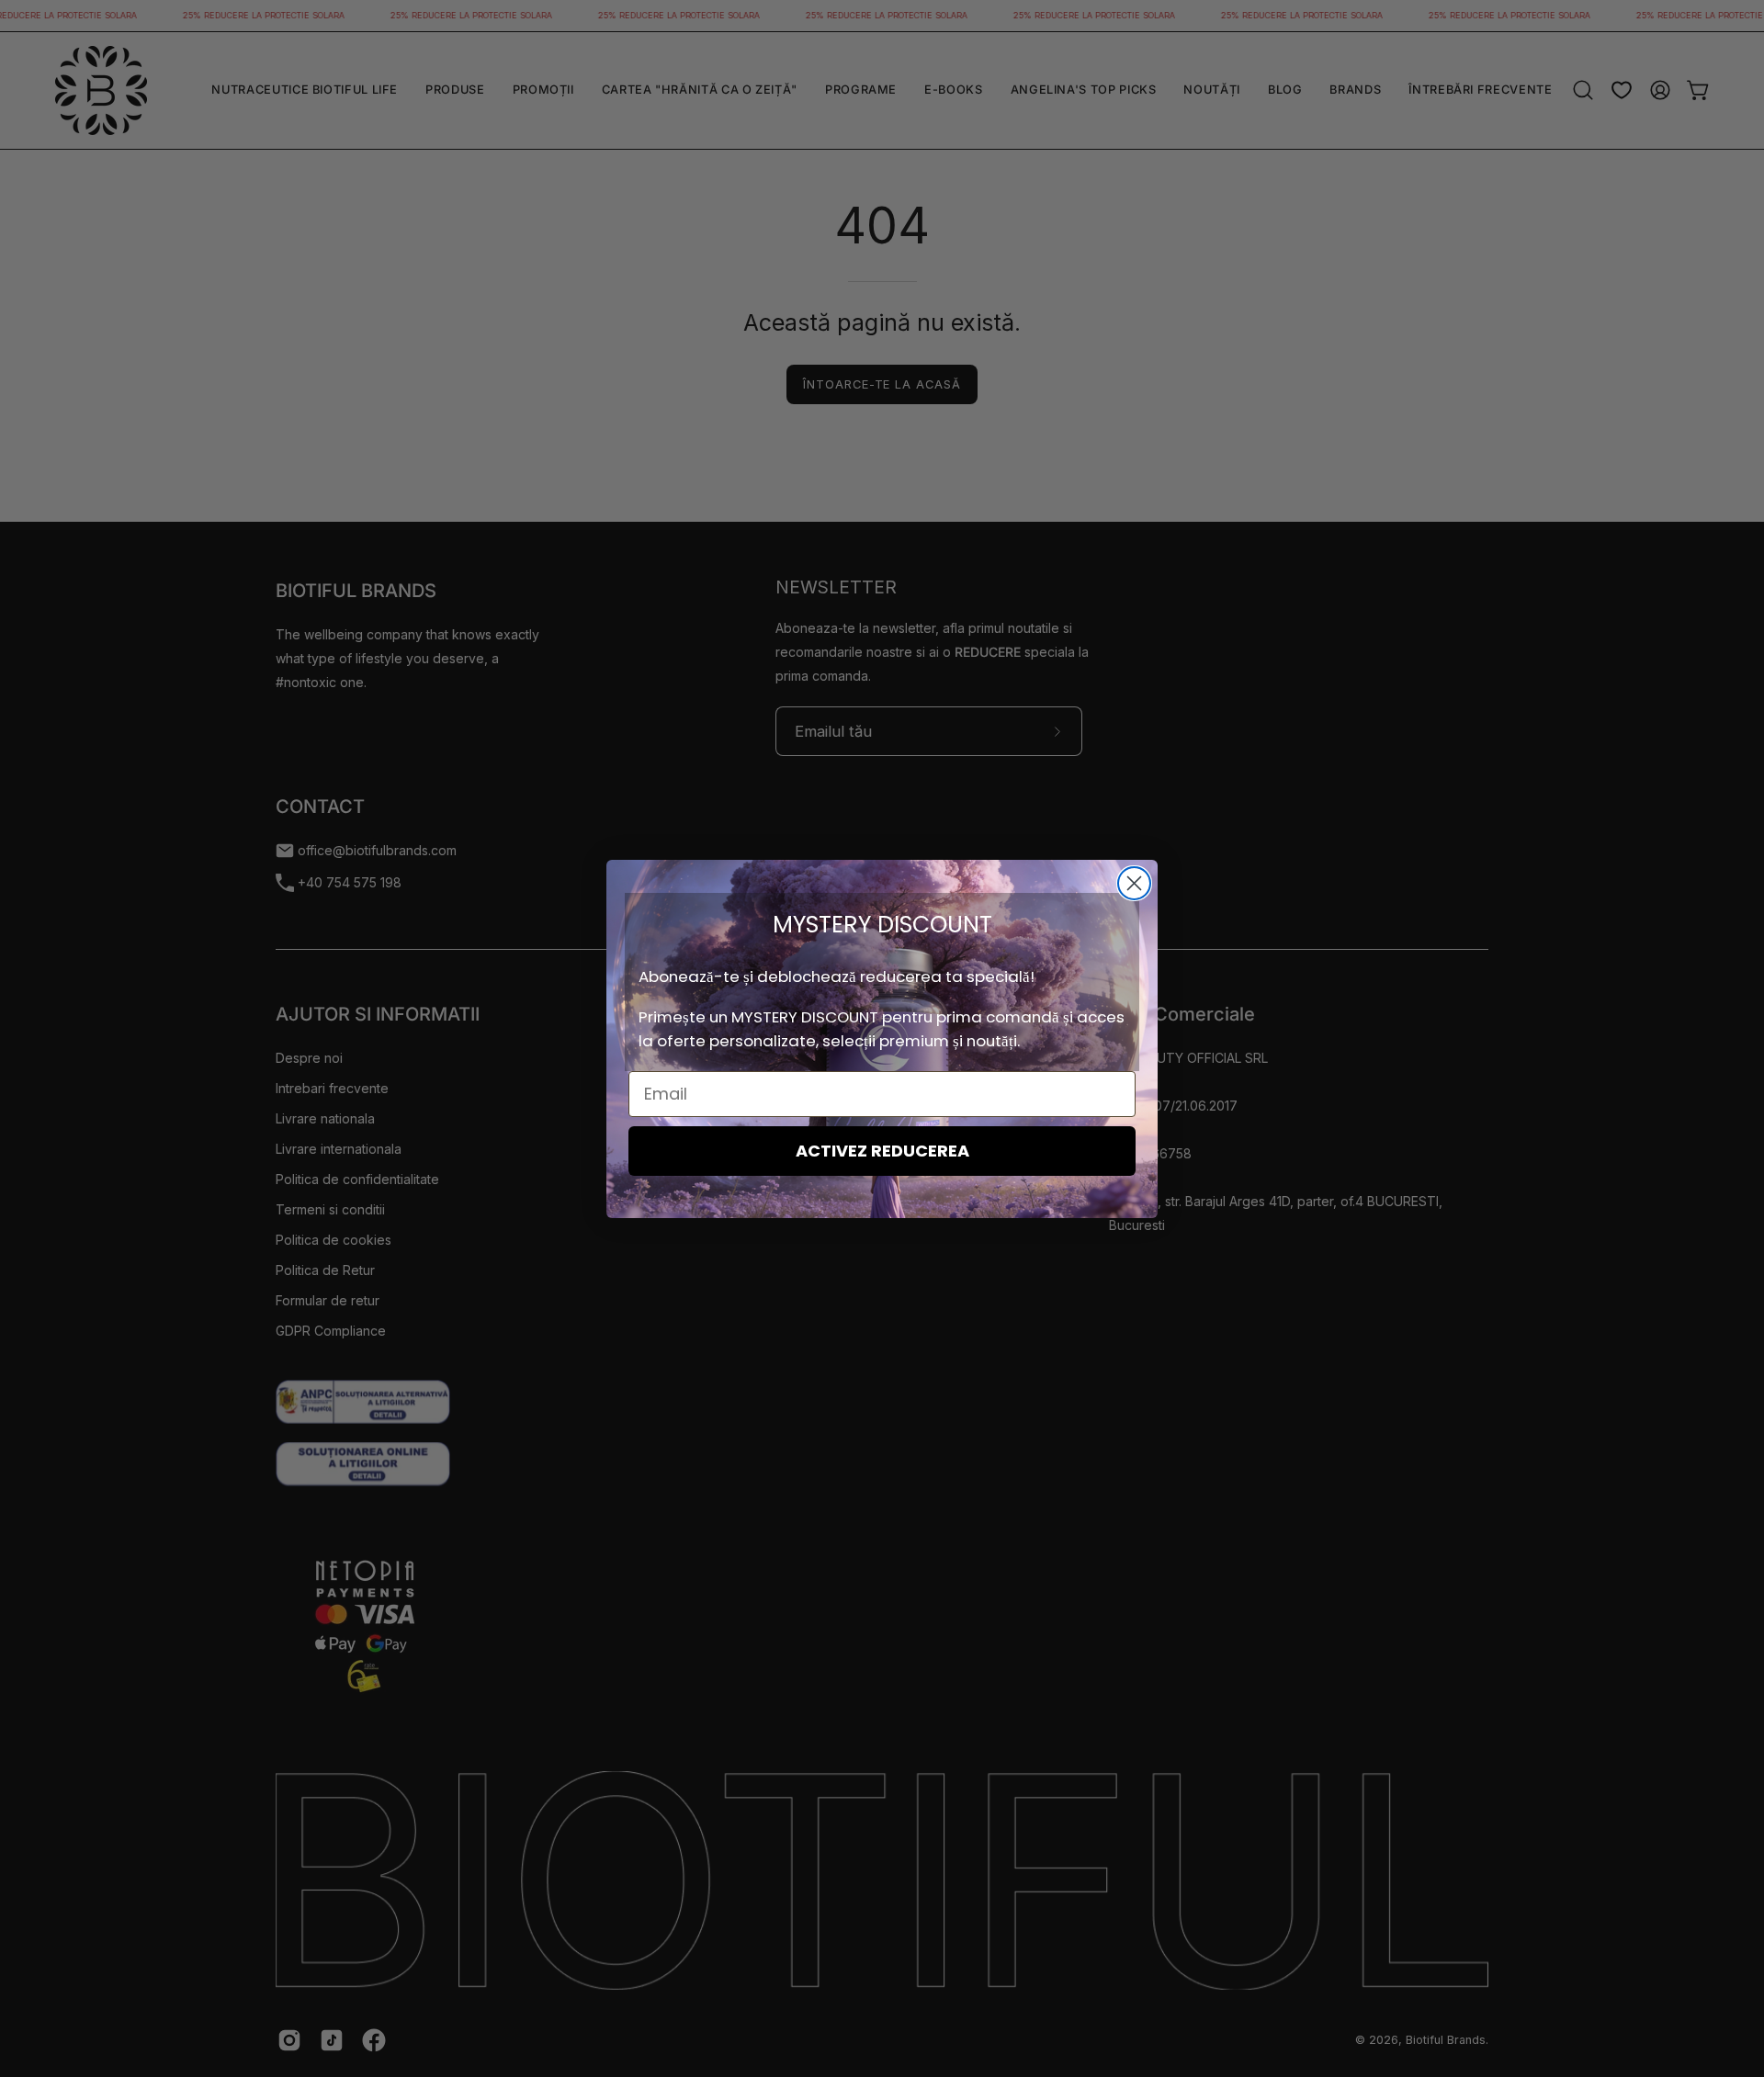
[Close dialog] (1134, 883)
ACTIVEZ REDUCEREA (882, 1151)
